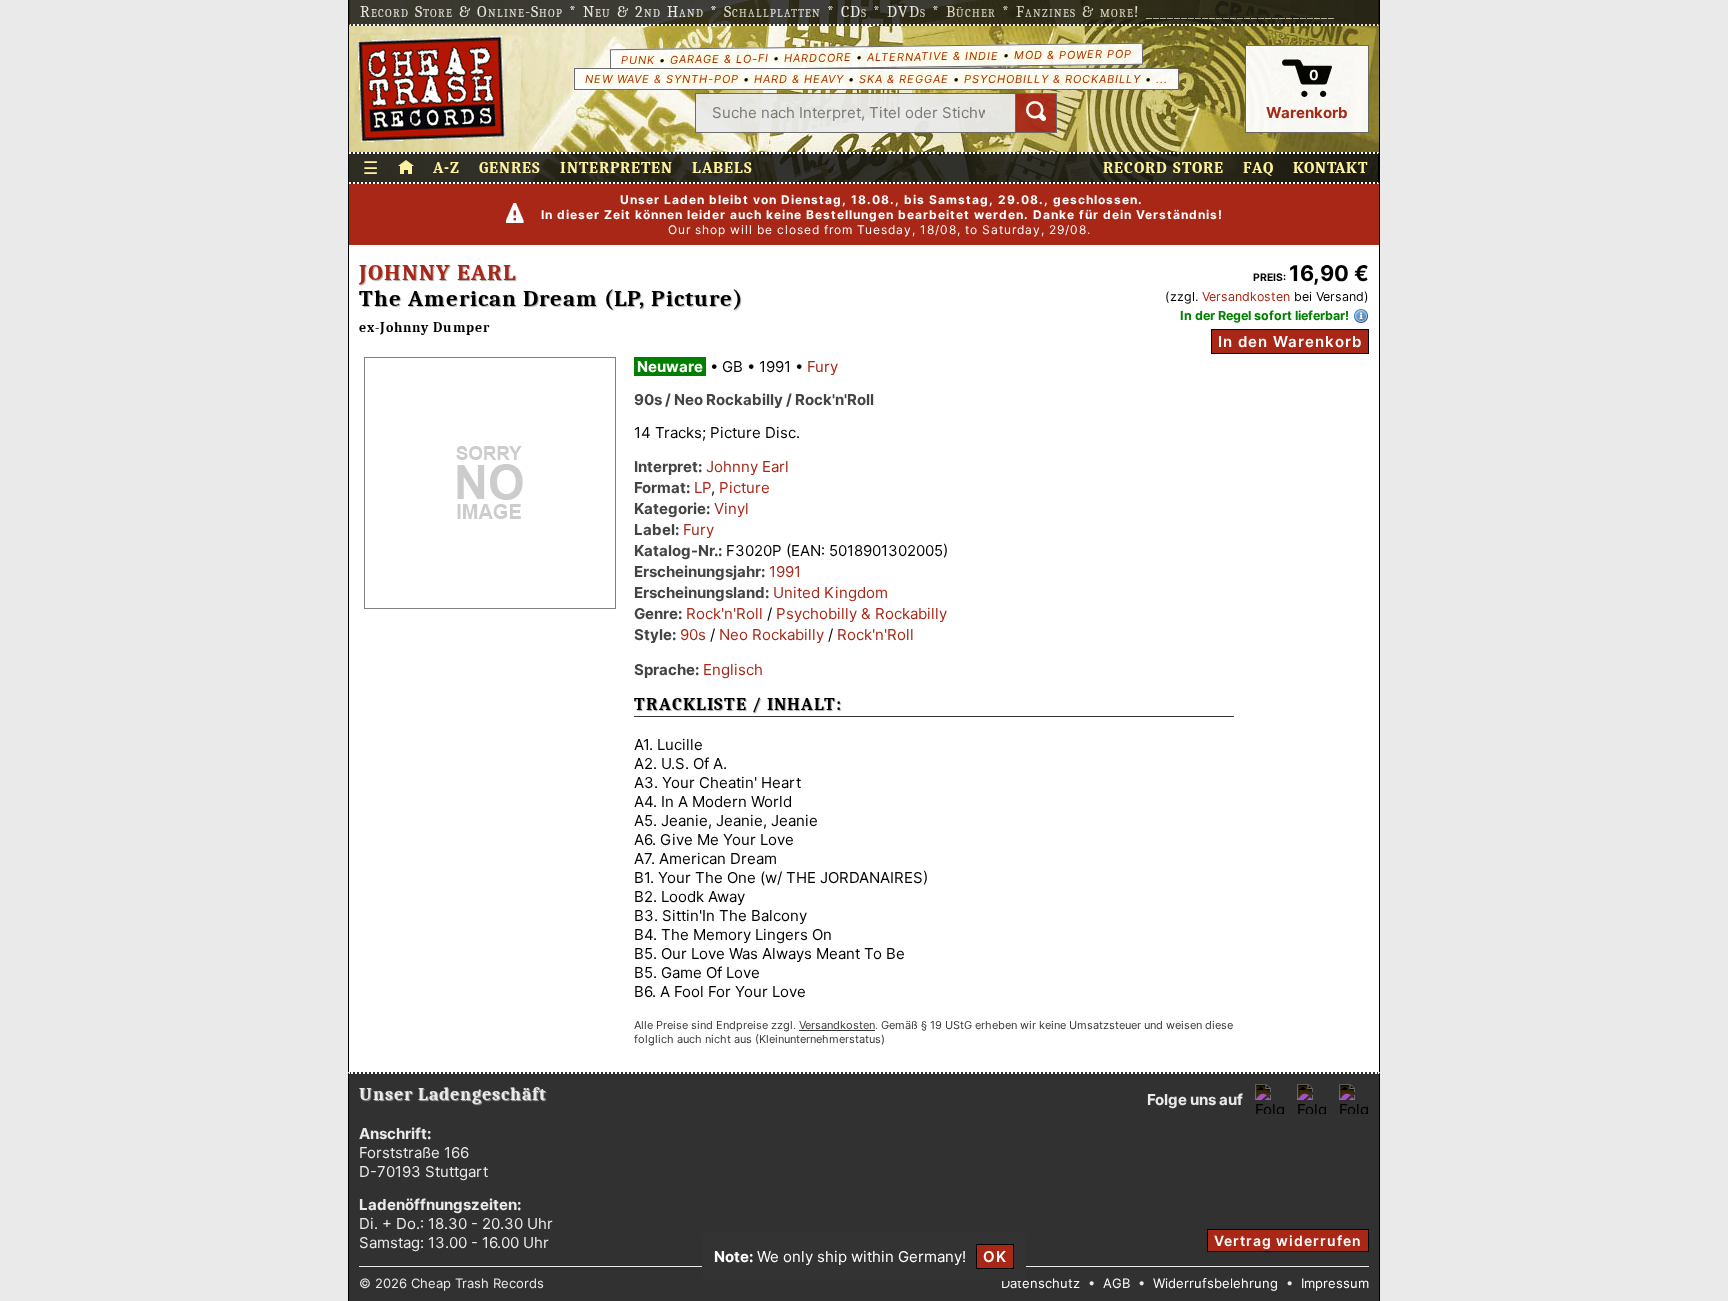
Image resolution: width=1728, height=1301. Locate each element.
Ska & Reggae (904, 79)
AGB (1116, 1283)
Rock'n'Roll (724, 613)
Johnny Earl (437, 273)
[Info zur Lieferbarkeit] (1361, 316)
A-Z (446, 168)
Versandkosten (1246, 296)
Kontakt (1330, 168)
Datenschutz (1040, 1283)
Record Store (1163, 168)
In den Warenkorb (1290, 341)
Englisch (733, 669)
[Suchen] (1036, 113)
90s (693, 634)
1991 (785, 571)
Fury (822, 366)
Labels (722, 168)
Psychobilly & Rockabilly (1052, 79)
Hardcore (817, 57)
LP (702, 487)
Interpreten (616, 168)
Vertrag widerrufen (1288, 1240)
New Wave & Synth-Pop (662, 79)
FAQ (1258, 168)
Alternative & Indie (932, 56)
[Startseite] (431, 89)
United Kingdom (830, 592)
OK (995, 1256)
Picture (744, 487)
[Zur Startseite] (406, 168)
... (1162, 79)
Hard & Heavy (799, 79)
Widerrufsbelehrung (1215, 1283)
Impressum (1335, 1283)
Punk (637, 59)
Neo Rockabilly (771, 634)
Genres (510, 168)
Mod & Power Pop (1072, 53)
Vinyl (731, 508)
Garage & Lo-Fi (718, 58)
